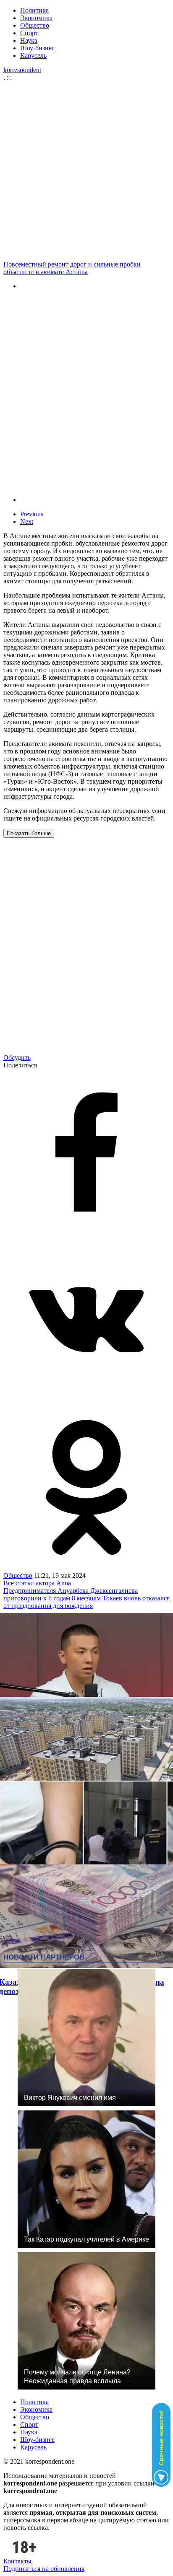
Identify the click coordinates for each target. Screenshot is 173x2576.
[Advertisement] (86, 171)
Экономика (36, 18)
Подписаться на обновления (44, 2569)
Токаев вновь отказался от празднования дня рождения (86, 1602)
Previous (32, 514)
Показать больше (29, 833)
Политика (34, 10)
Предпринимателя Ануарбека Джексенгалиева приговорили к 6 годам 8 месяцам (71, 1594)
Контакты (17, 2561)
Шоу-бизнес (37, 48)
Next (27, 522)
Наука (29, 40)
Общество (35, 25)
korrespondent (22, 70)
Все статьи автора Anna (37, 1583)
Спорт (29, 33)
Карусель (33, 56)
